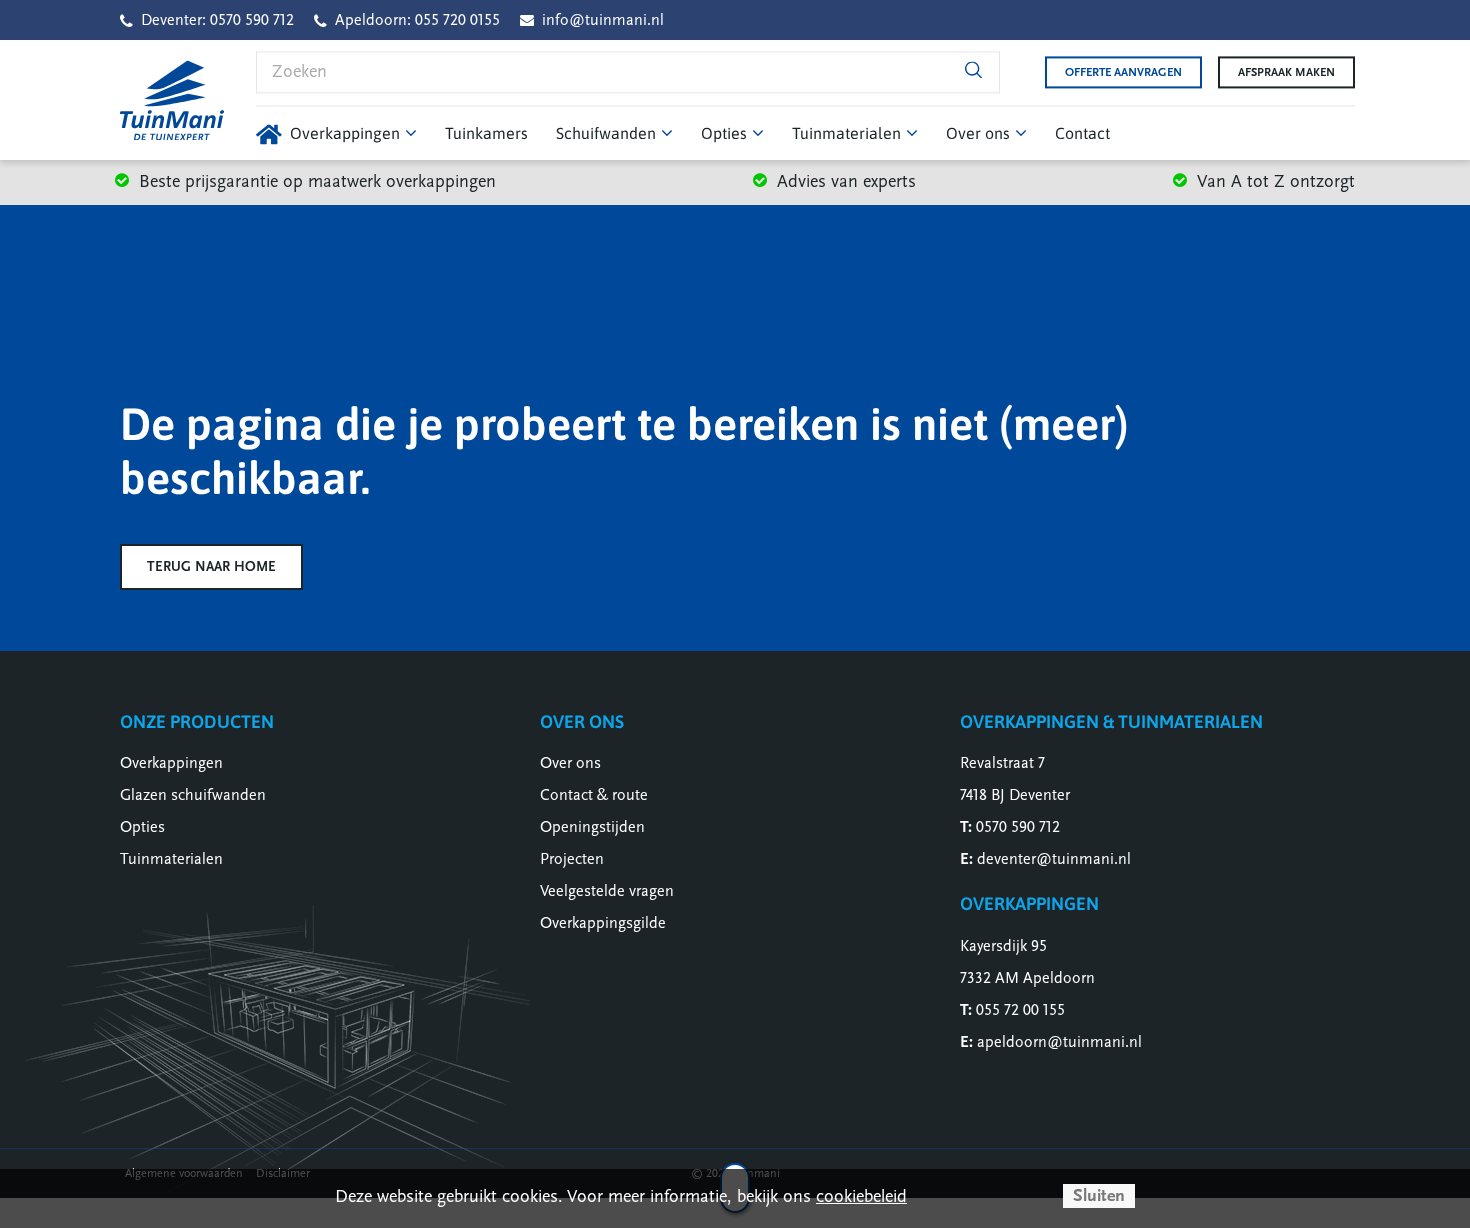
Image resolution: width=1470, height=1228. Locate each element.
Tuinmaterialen (171, 859)
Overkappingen (171, 763)
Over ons (570, 763)
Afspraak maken (1286, 72)
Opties (142, 827)
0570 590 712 (1018, 827)
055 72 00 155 (1020, 1010)
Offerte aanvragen (1123, 72)
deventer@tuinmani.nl (1054, 859)
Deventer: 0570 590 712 (217, 20)
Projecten (572, 859)
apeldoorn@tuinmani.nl (1059, 1042)
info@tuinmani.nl (603, 20)
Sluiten (1099, 1195)
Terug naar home (211, 566)
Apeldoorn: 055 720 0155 (417, 20)
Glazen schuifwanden (193, 795)
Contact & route (594, 795)
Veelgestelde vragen (607, 891)
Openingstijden (592, 827)
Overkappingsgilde (603, 923)
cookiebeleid (861, 1196)
